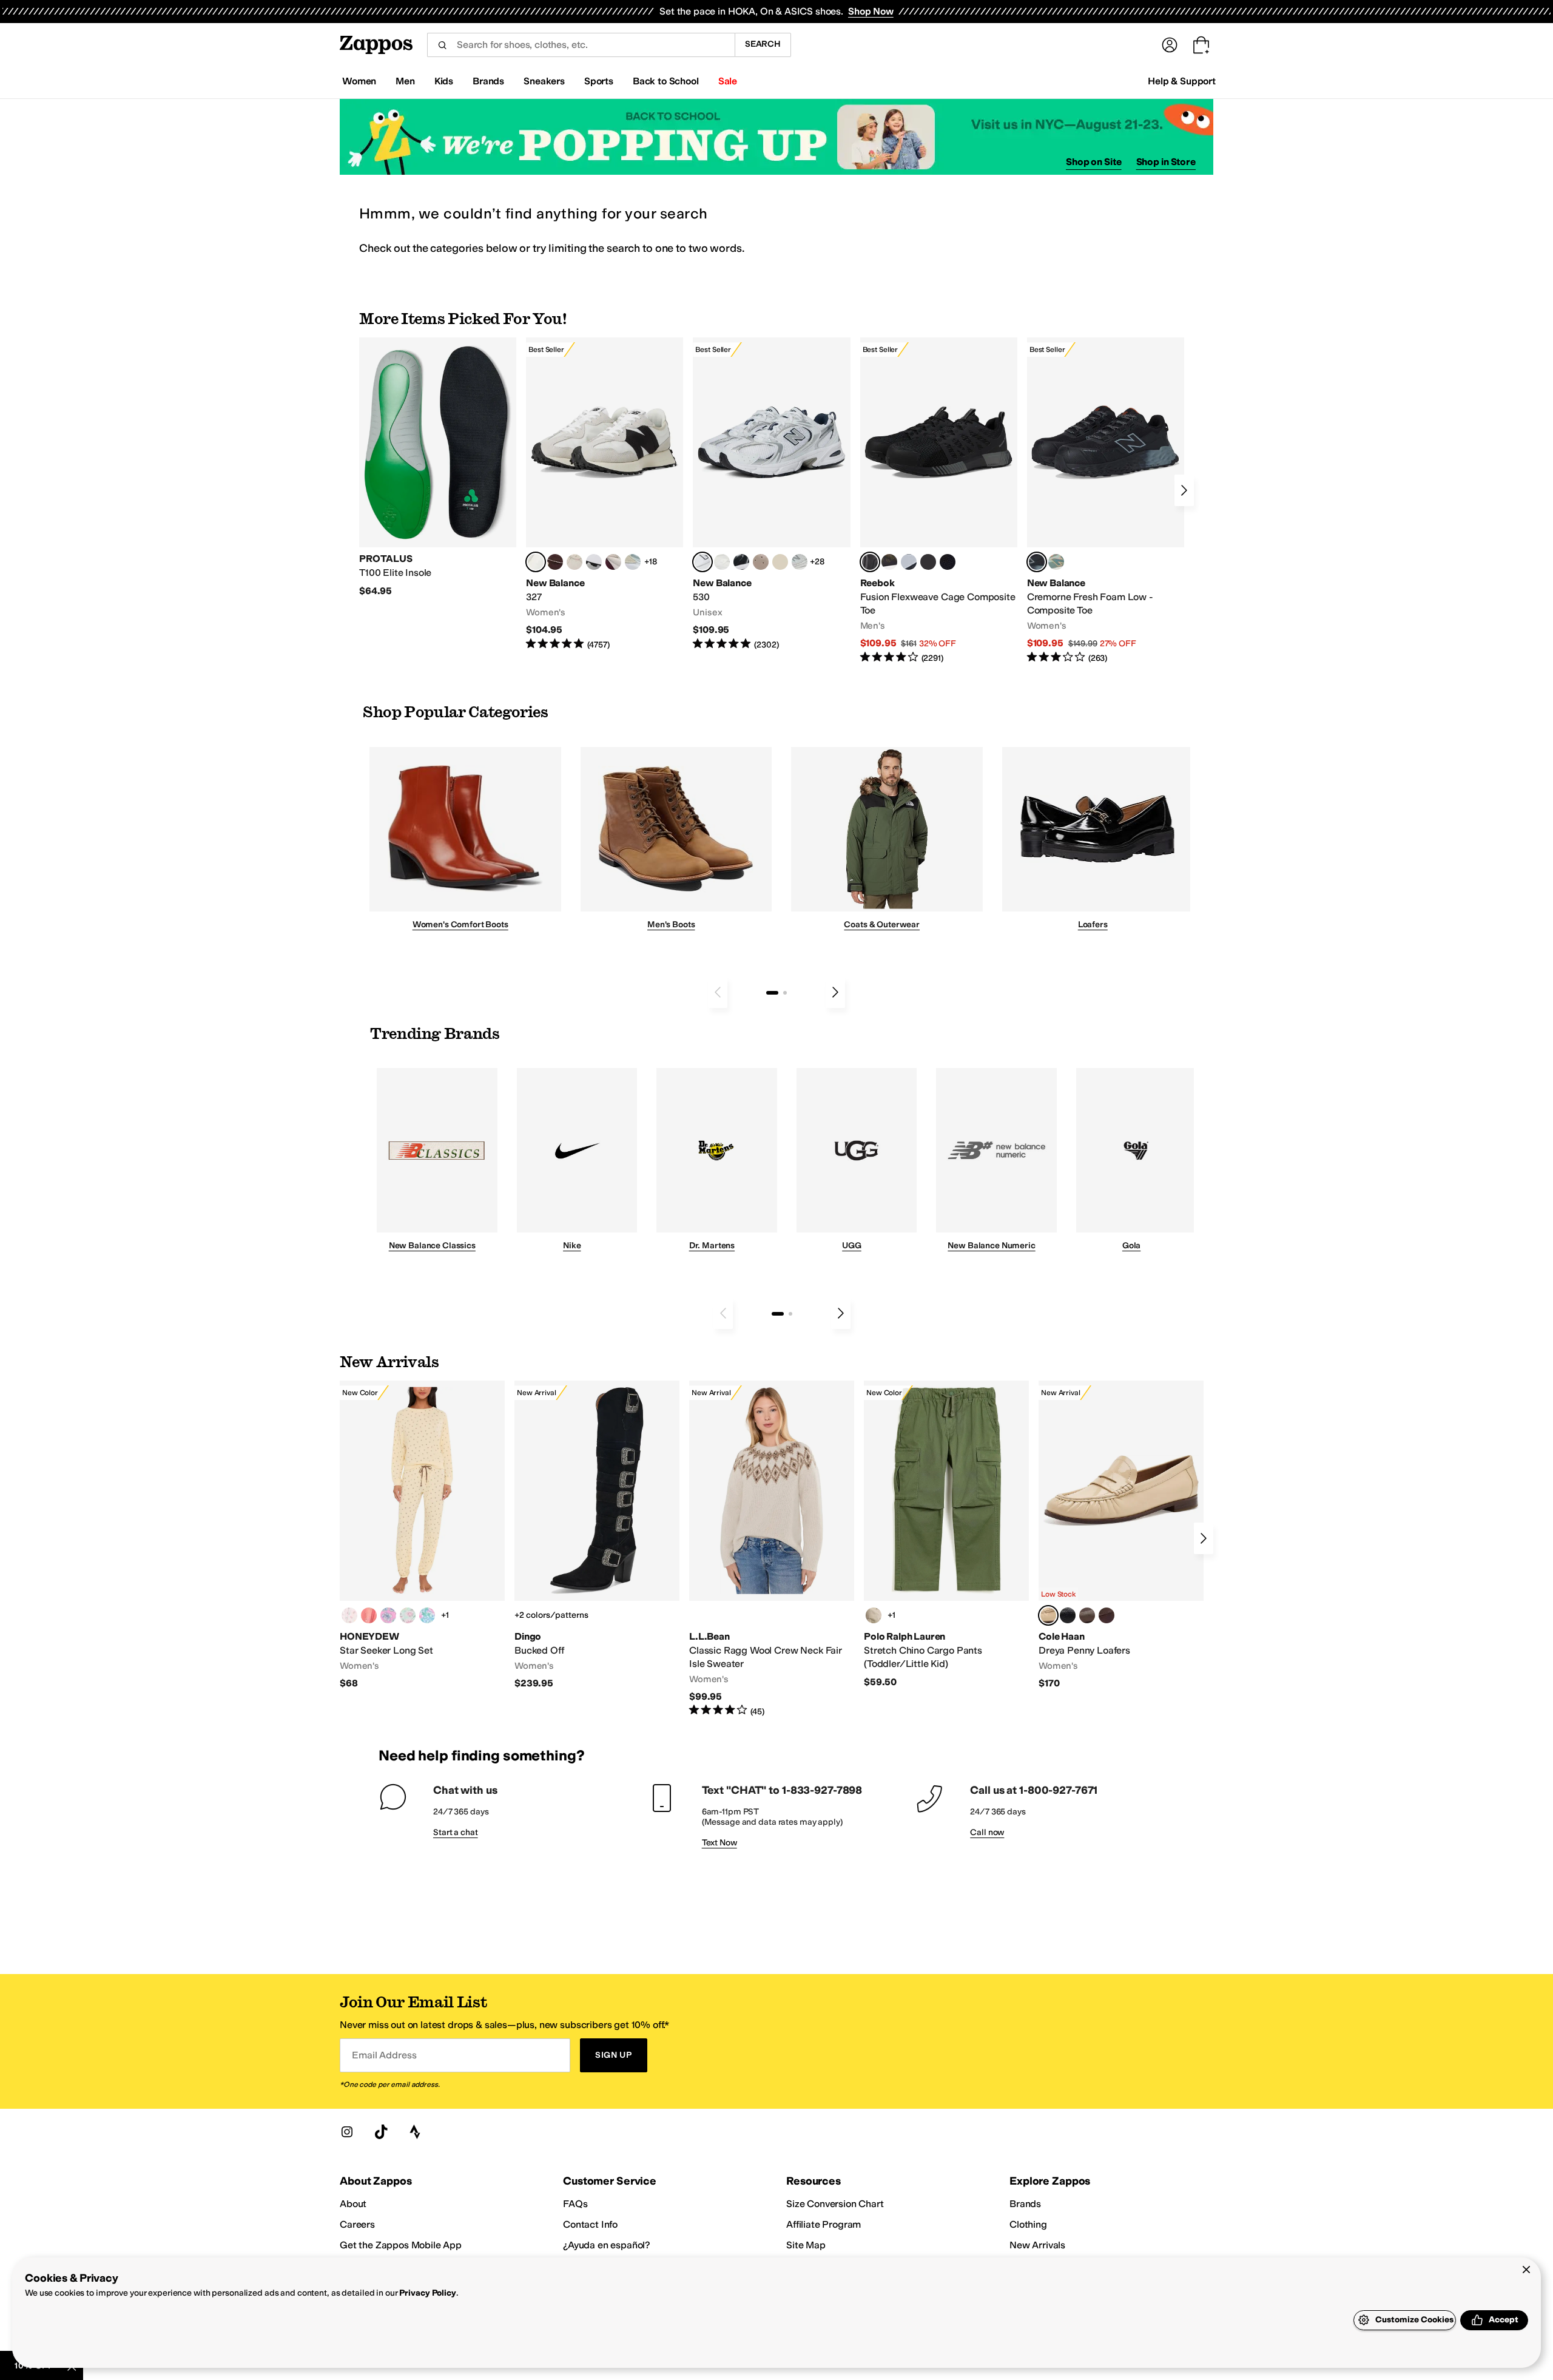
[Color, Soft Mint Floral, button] (408, 1615)
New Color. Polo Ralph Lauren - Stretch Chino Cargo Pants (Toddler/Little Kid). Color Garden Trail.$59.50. (946, 1534)
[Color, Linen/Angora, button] (574, 562)
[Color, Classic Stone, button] (874, 1615)
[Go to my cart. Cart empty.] (1201, 45)
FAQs (575, 2204)
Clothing (1028, 2224)
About (353, 2204)
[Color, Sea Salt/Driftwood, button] (761, 562)
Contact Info (590, 2224)
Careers (357, 2224)
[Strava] (415, 2132)
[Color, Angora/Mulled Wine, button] (613, 562)
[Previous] (718, 992)
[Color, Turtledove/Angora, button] (780, 562)
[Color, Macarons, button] (349, 1615)
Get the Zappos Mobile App (401, 2245)
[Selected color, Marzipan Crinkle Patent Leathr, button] (1048, 1615)
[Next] (1184, 490)
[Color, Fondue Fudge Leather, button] (1087, 1615)
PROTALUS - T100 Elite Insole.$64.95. (438, 467)
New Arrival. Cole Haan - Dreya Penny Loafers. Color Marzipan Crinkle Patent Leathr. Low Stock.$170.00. (1121, 1535)
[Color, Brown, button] (889, 562)
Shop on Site (1094, 162)
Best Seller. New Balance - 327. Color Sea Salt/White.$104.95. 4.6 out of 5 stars (605, 494)
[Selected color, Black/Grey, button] (870, 562)
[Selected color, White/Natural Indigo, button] (702, 562)
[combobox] (581, 45)
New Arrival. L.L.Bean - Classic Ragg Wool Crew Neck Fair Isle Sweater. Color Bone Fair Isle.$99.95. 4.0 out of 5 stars (772, 1549)
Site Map (806, 2245)
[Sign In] (1170, 45)
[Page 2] (785, 993)
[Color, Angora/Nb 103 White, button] (633, 562)
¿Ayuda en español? (607, 2245)
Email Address (384, 2055)
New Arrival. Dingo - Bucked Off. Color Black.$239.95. (597, 1535)
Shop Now (871, 11)
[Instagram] (347, 2132)
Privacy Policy (427, 2293)
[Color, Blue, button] (928, 562)
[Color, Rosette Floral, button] (388, 1615)
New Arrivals (1037, 2245)
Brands (1025, 2204)
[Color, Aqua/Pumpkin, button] (1056, 562)
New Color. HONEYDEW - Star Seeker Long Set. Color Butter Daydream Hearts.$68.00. (422, 1535)
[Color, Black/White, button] (948, 562)
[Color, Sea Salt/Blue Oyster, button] (722, 562)
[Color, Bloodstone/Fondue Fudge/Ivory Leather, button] (1107, 1615)
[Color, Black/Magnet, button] (741, 562)
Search (763, 44)
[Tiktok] (381, 2132)
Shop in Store (1166, 162)
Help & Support (1182, 81)
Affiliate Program (824, 2224)
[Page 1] (772, 993)
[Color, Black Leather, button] (1068, 1615)
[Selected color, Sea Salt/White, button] (536, 562)
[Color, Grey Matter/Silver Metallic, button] (800, 562)
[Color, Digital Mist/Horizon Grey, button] (594, 562)
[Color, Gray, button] (909, 562)
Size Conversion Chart (835, 2204)
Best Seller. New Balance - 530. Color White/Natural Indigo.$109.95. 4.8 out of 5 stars (771, 494)
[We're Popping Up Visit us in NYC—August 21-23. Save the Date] (776, 137)
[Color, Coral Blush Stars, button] (369, 1615)
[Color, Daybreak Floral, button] (427, 1615)
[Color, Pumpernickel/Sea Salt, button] (555, 562)
